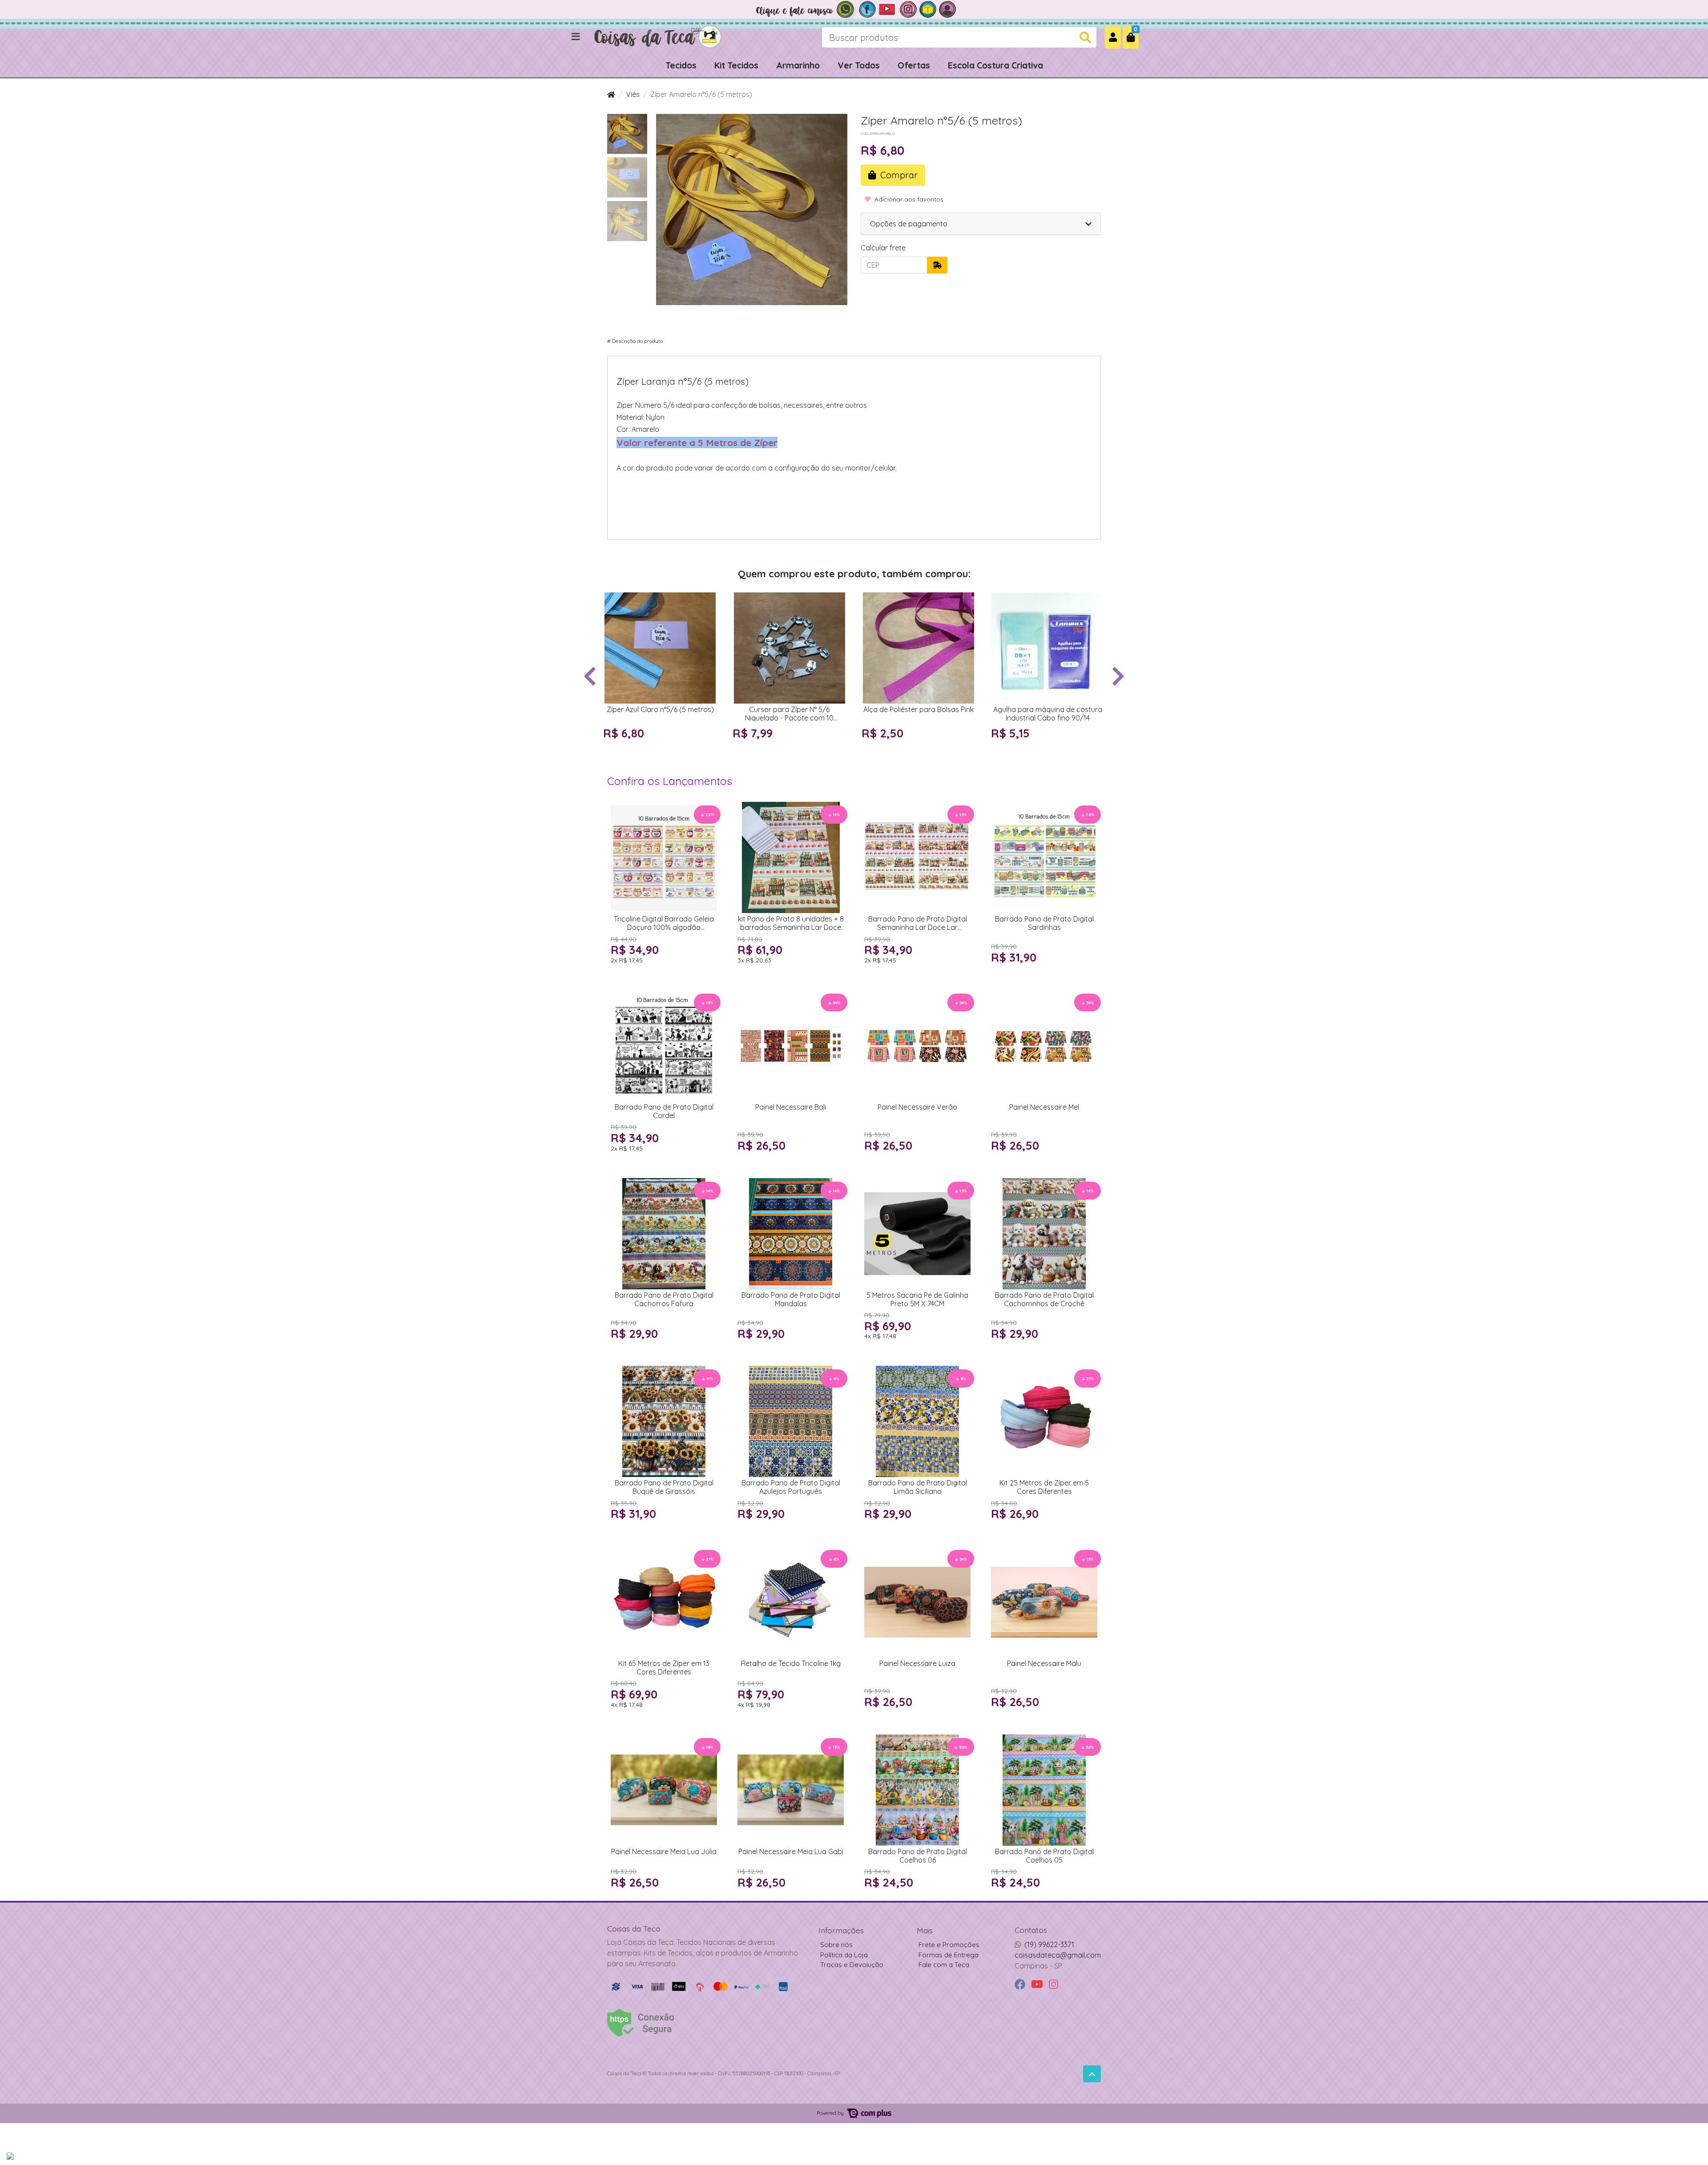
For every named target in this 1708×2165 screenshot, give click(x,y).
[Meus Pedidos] (947, 8)
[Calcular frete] (937, 265)
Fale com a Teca (944, 1965)
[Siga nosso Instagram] (908, 8)
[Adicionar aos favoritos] (614, 600)
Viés (633, 94)
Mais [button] (925, 1930)
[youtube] (1038, 1985)
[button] (1113, 37)
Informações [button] (841, 1930)
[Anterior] (590, 675)
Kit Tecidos (736, 65)
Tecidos (681, 65)
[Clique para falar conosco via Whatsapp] (805, 8)
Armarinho (798, 65)
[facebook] (1021, 1985)
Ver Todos (859, 65)
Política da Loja (844, 1955)
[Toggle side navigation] (576, 37)
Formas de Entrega (949, 1955)
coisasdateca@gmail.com (1058, 1955)
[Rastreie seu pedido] (928, 8)
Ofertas (914, 65)
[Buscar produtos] (1085, 38)
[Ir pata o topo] (1092, 2074)
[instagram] (1053, 1985)
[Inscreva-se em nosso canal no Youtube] (888, 8)
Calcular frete (883, 248)
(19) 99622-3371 (1049, 1944)
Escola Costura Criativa (995, 65)
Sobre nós (836, 1945)
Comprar (664, 750)
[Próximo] (1118, 675)
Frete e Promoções (949, 1945)
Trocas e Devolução (852, 1965)
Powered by (831, 2113)
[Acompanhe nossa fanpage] (867, 8)
